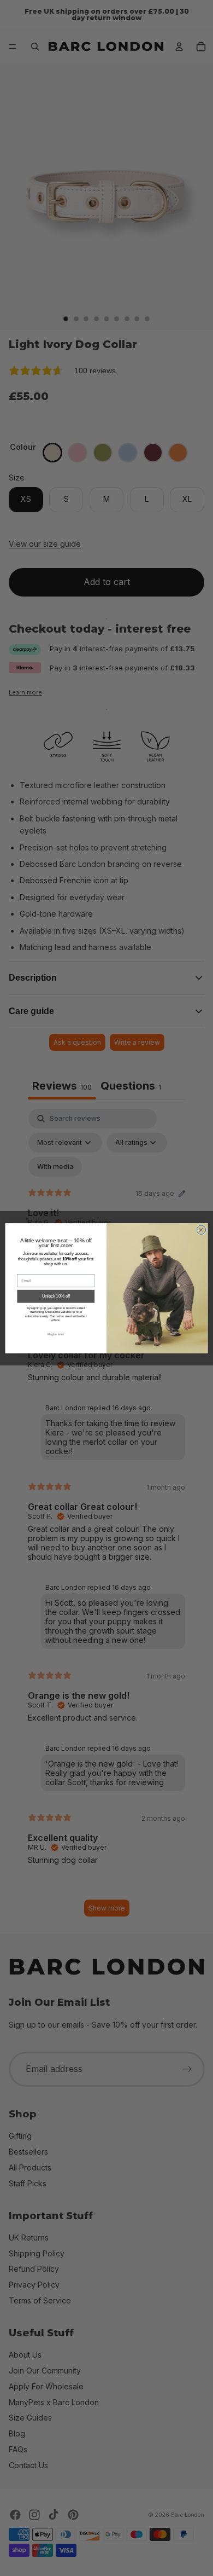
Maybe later (56, 1334)
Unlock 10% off (56, 1296)
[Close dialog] (201, 1229)
